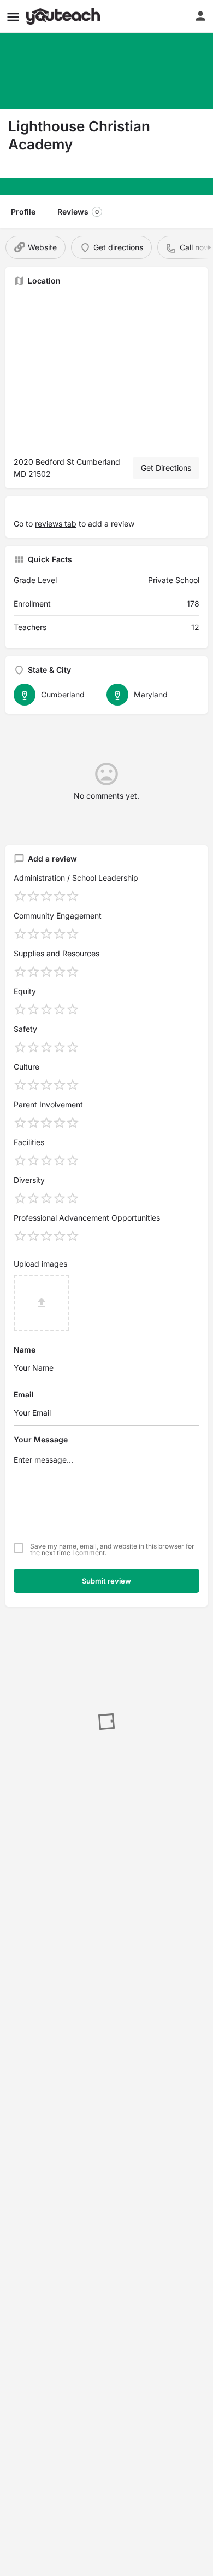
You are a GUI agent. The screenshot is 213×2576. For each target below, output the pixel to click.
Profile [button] (23, 212)
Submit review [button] (106, 1581)
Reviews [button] (78, 212)
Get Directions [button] (166, 468)
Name (25, 1350)
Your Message (41, 1439)
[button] (13, 17)
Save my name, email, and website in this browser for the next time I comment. (112, 1550)
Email (24, 1394)
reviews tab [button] (56, 524)
